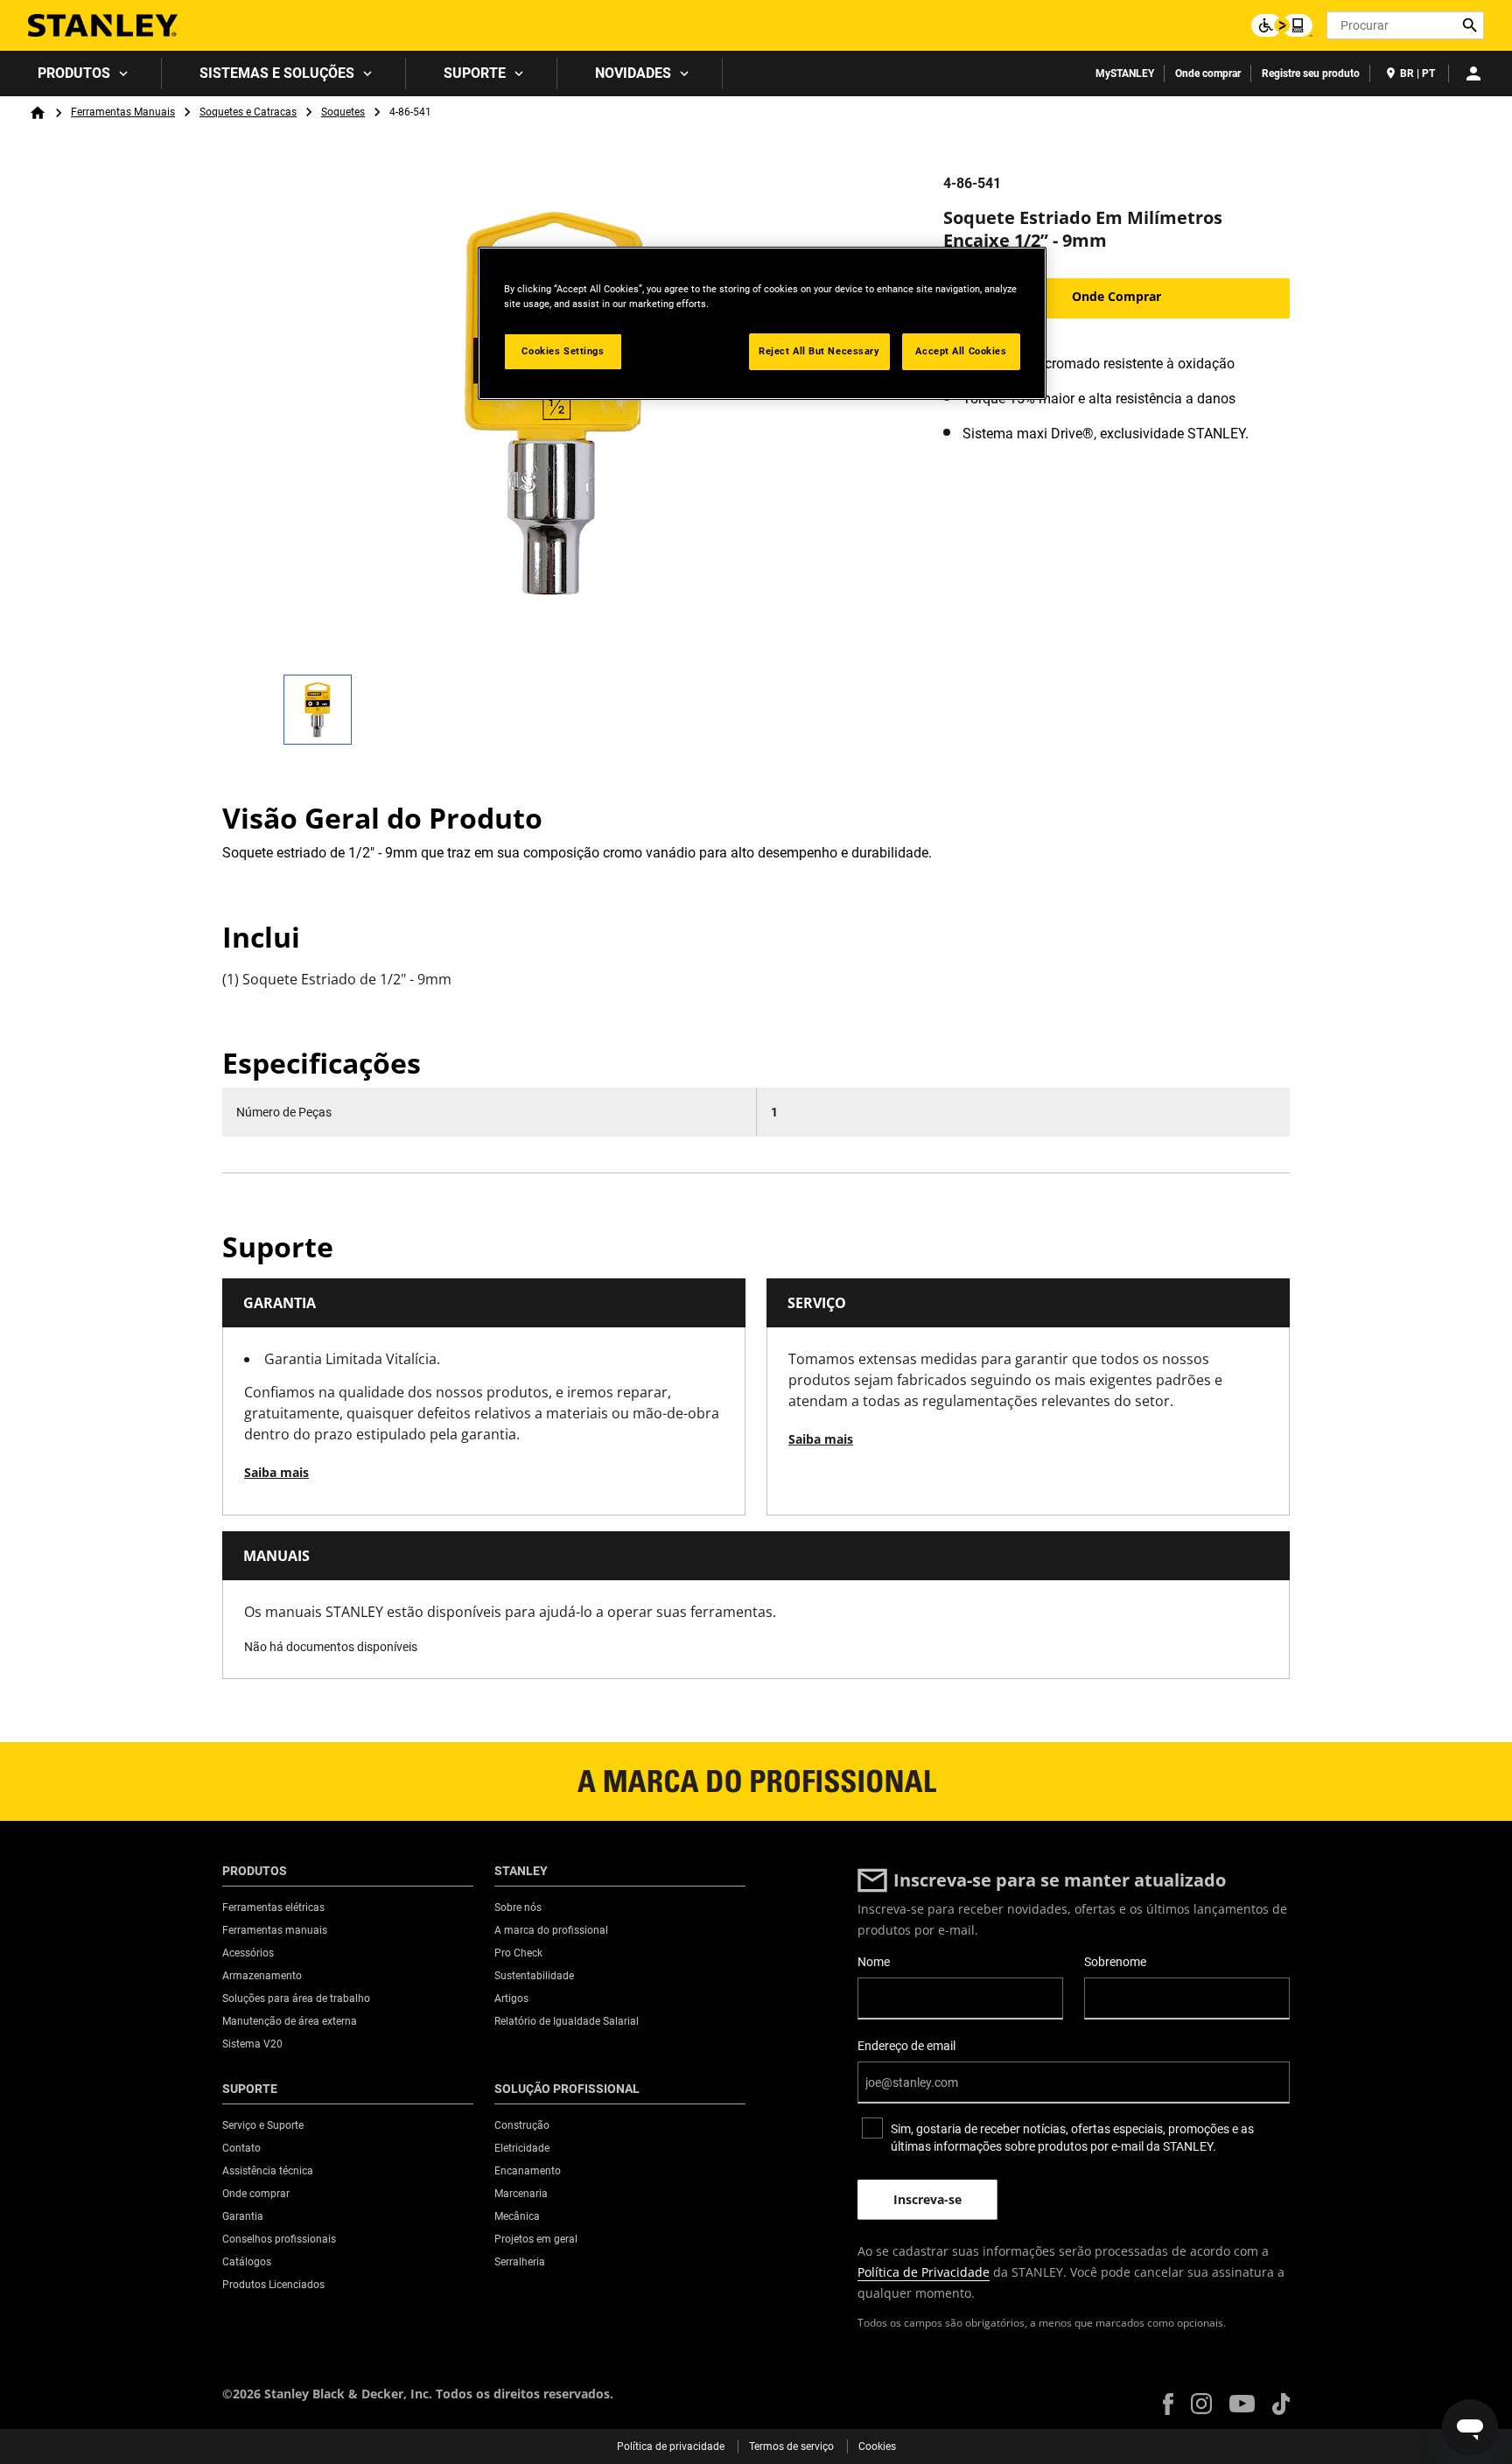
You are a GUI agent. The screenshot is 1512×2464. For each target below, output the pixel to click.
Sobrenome (1115, 1962)
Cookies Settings (563, 351)
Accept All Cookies (961, 351)
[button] (1168, 2404)
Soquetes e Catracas (248, 112)
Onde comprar (1208, 73)
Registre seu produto (1311, 73)
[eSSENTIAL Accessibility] (1282, 25)
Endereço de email (906, 2046)
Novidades (633, 73)
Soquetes (343, 112)
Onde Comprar (1116, 296)
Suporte (475, 73)
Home (38, 113)
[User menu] (1473, 73)
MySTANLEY (1125, 73)
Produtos (74, 73)
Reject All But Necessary (819, 351)
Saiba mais (276, 1472)
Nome (874, 1962)
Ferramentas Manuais (123, 112)
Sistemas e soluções (277, 73)
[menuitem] (81, 73)
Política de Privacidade (924, 2272)
